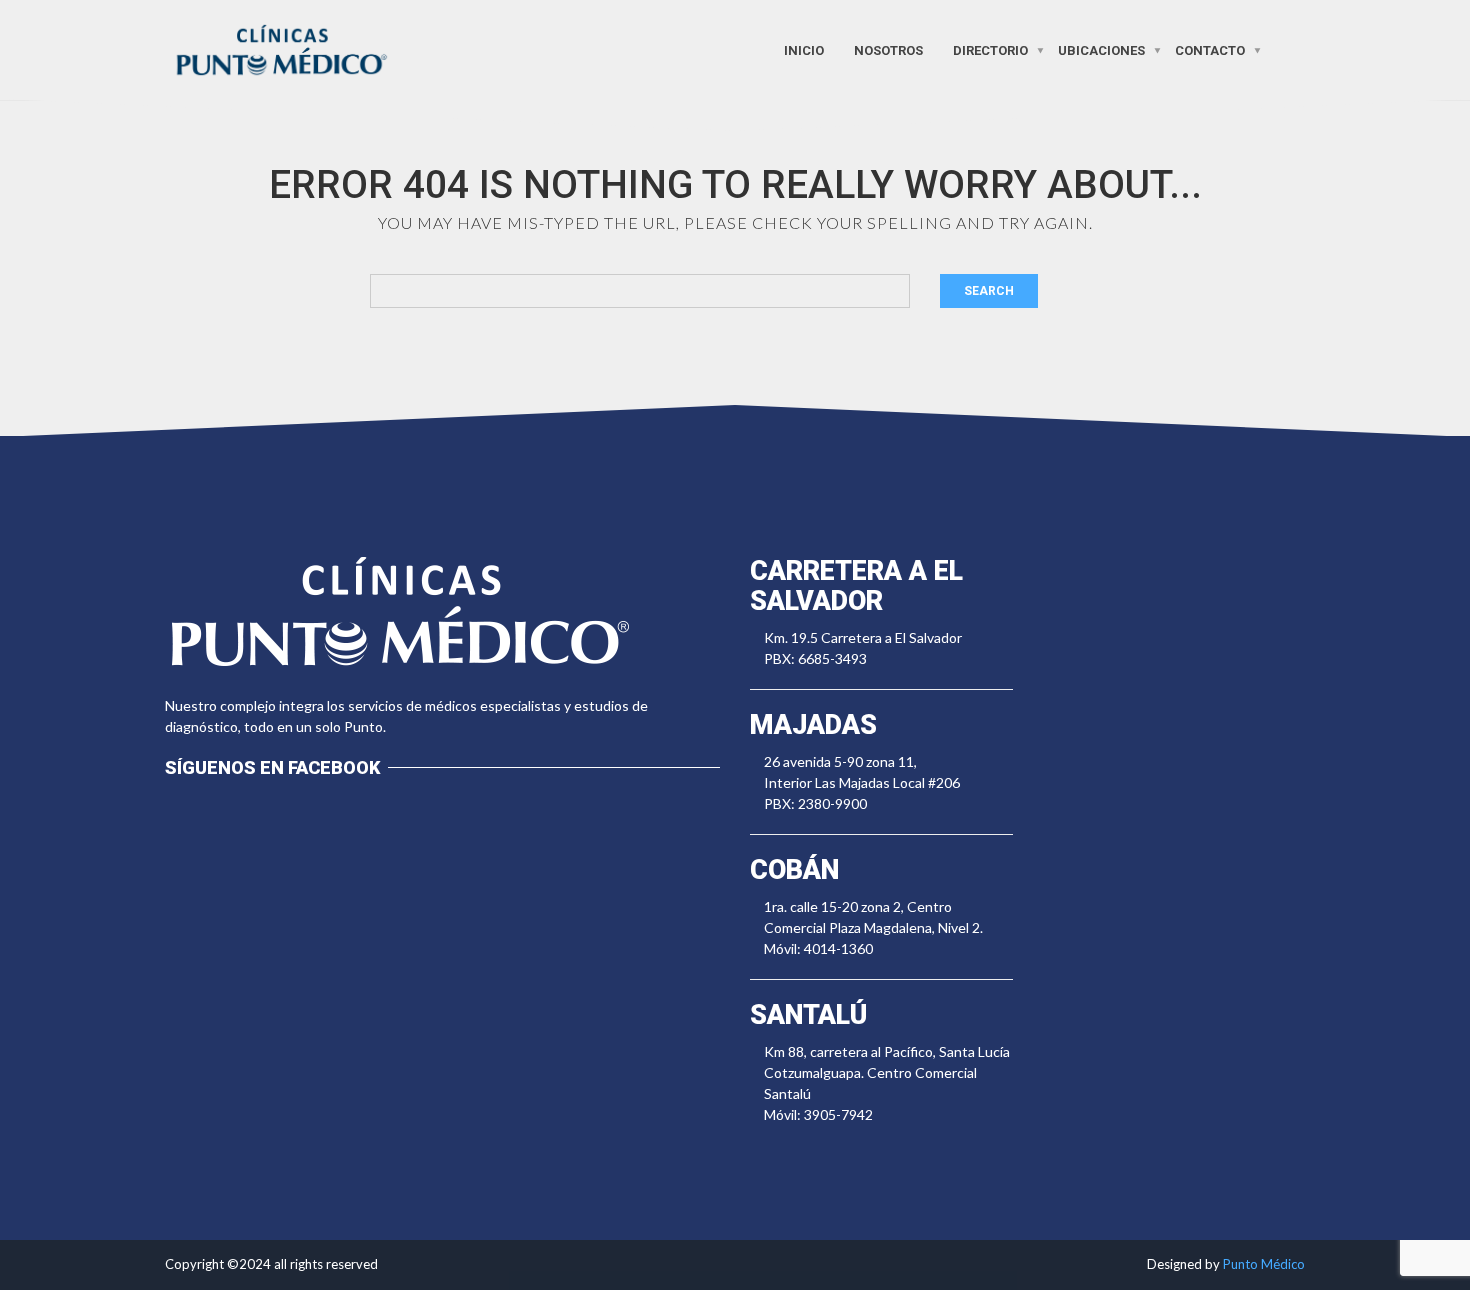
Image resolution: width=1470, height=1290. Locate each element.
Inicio (804, 49)
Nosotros (888, 49)
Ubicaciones (1101, 49)
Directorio (990, 49)
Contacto (1210, 49)
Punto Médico (1264, 1264)
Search (989, 291)
